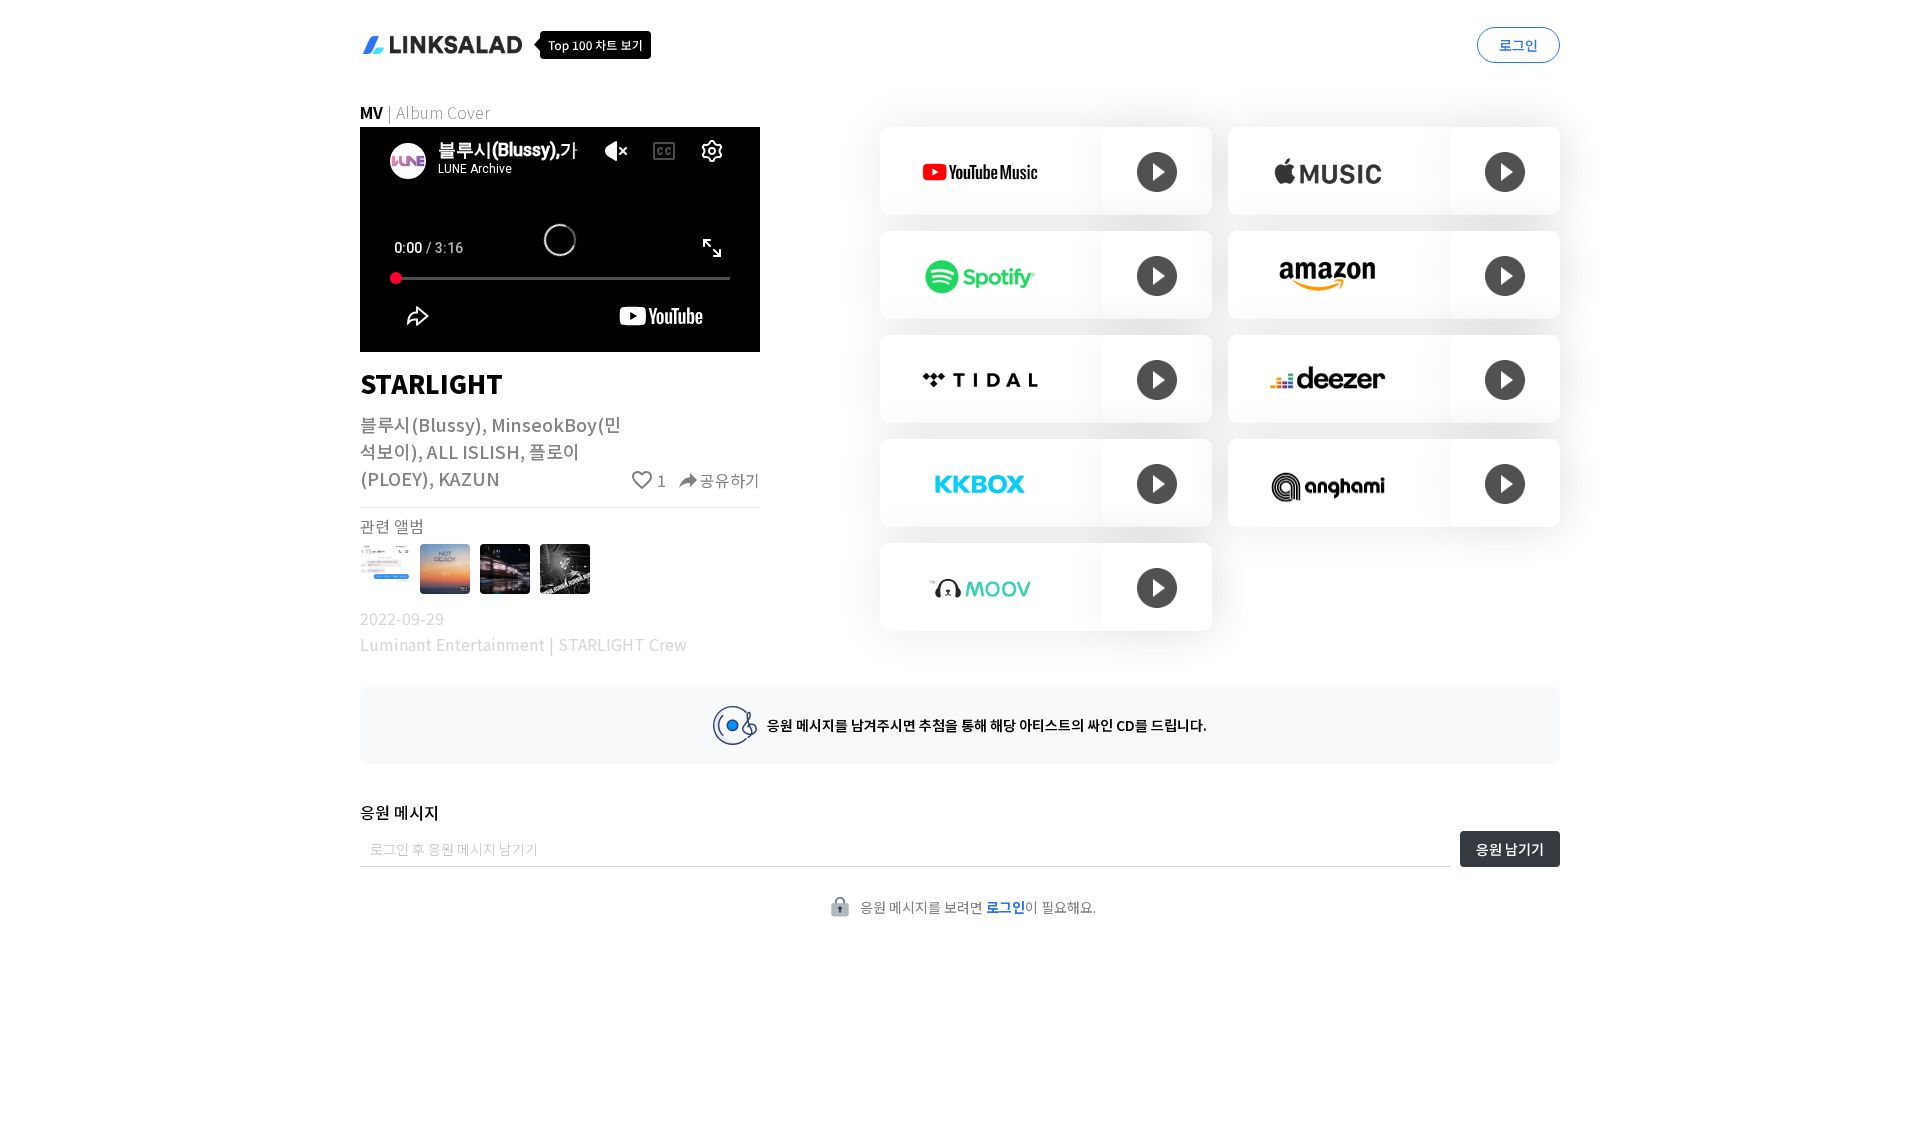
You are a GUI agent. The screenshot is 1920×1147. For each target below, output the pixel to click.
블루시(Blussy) (421, 424)
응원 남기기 (1510, 849)
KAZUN (469, 478)
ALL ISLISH (473, 451)
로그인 (1518, 45)
